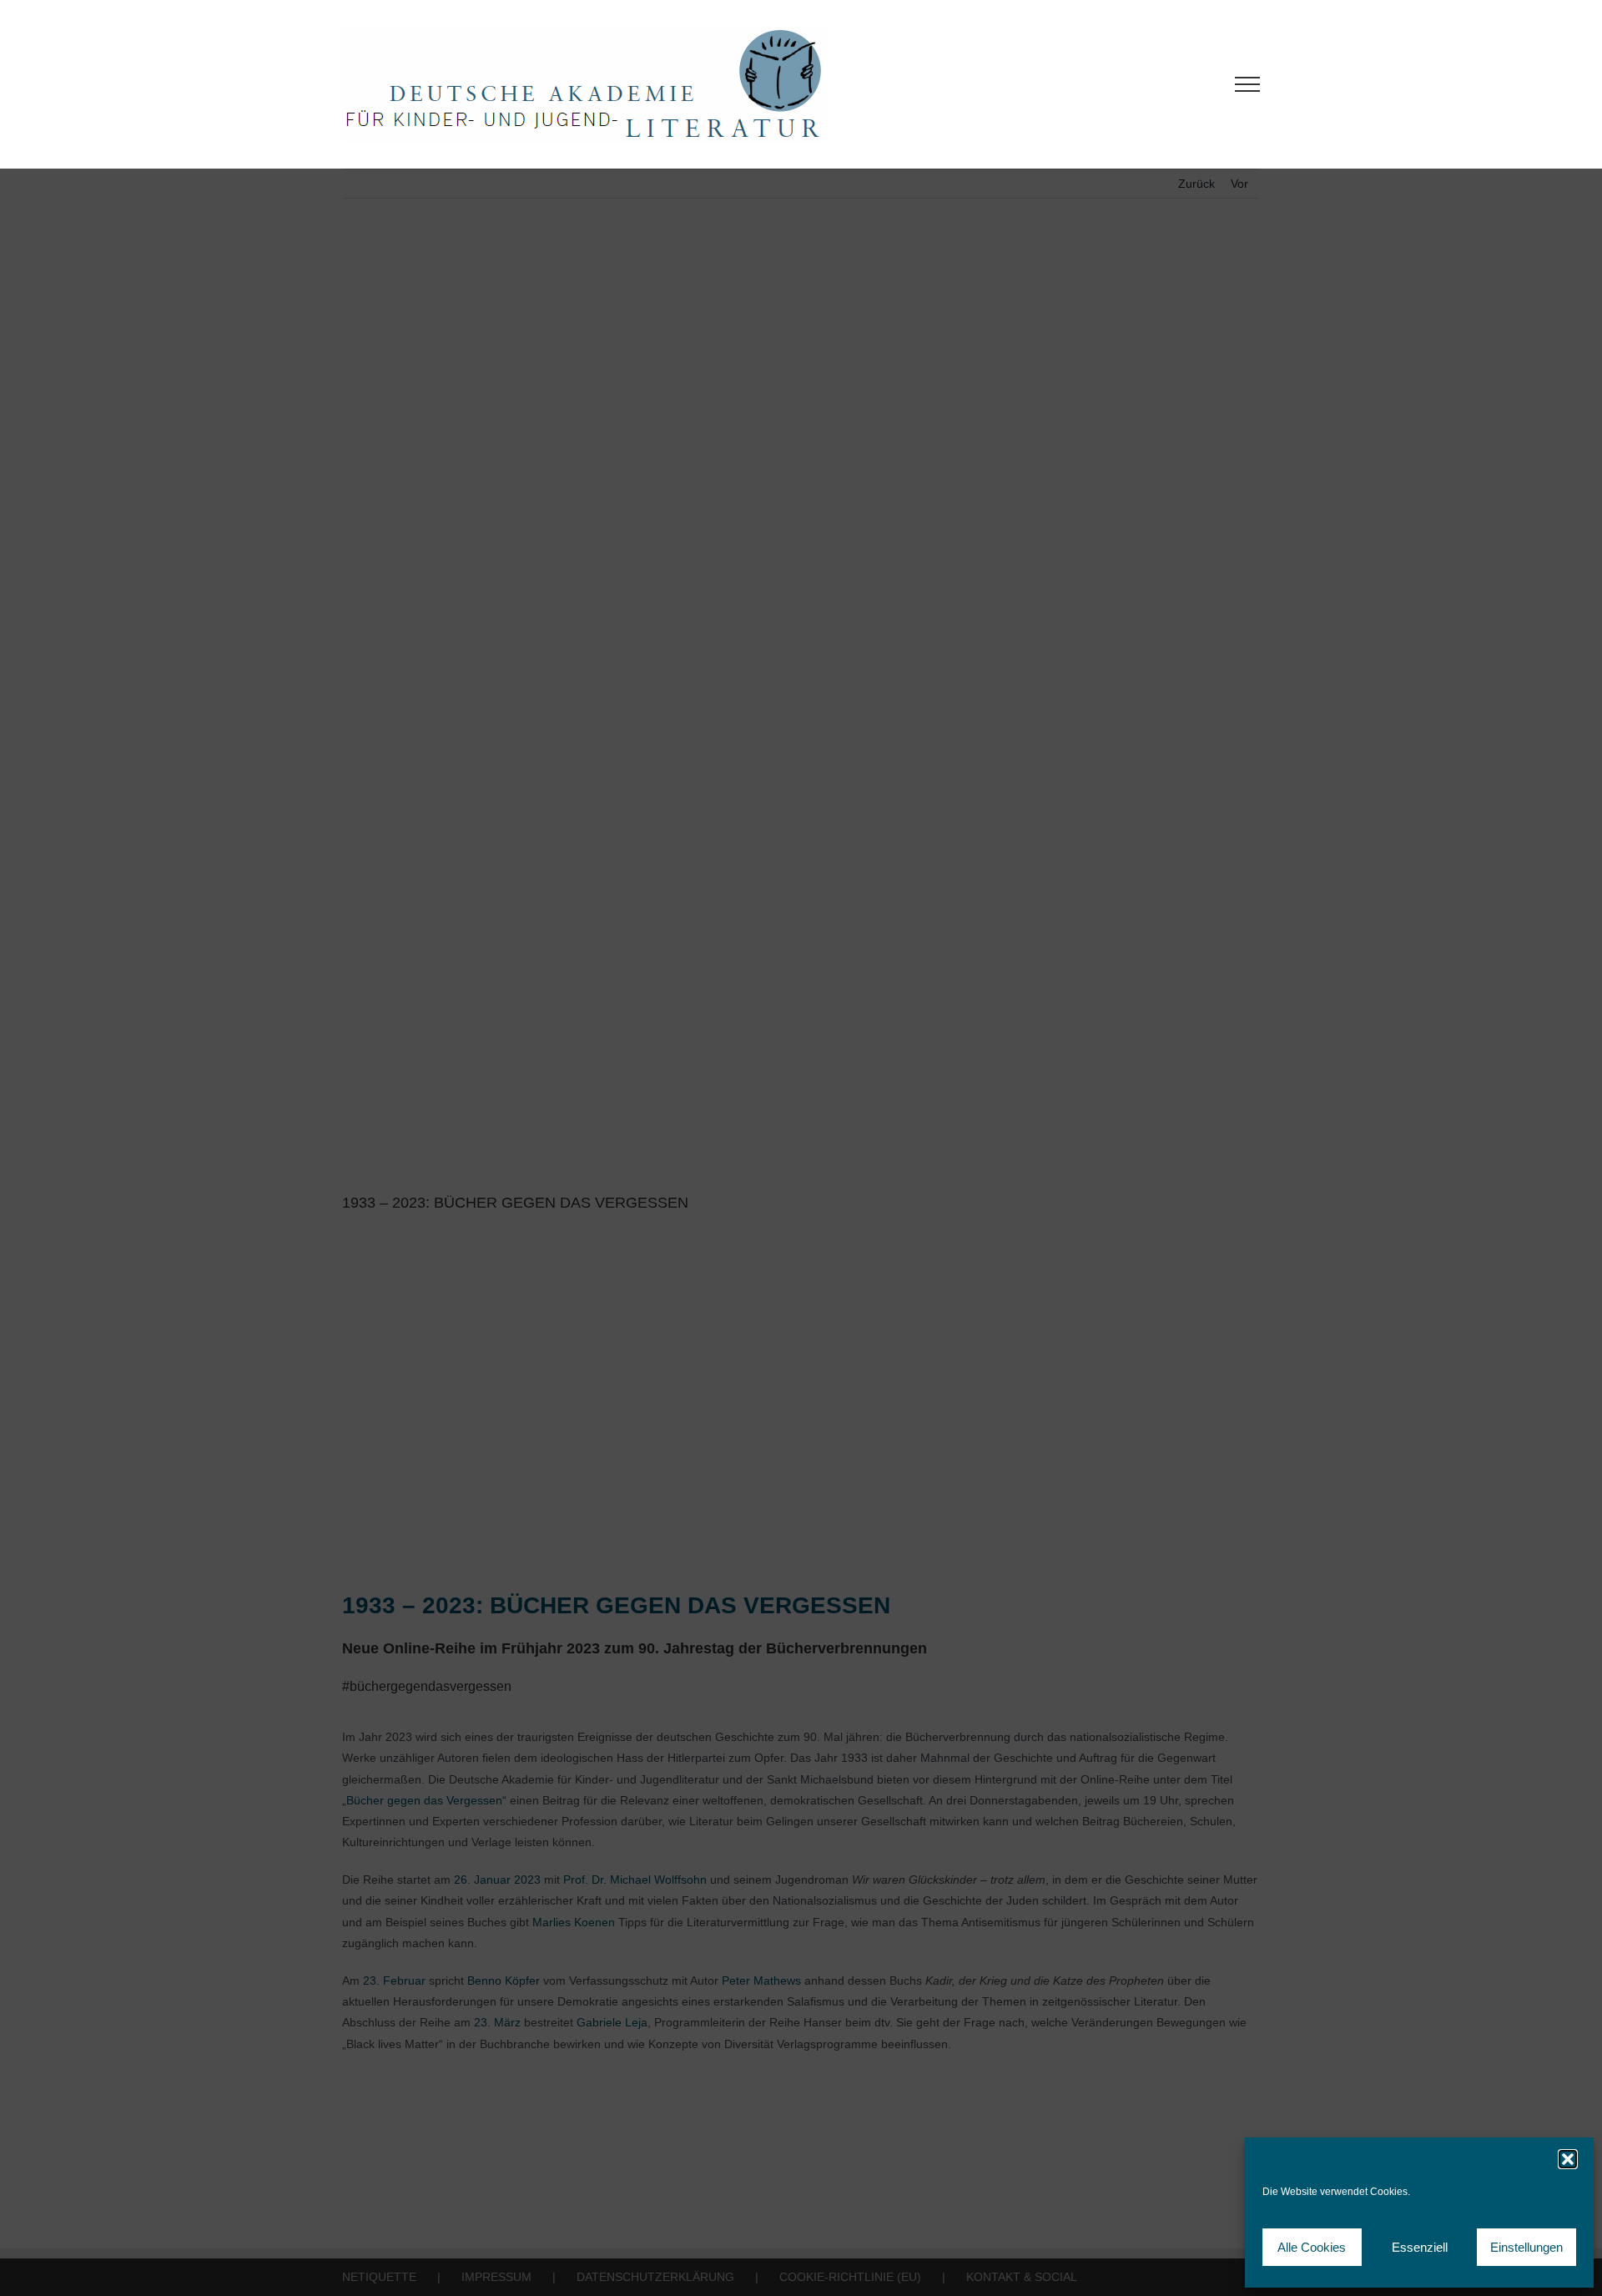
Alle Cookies (1312, 2247)
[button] (1568, 2159)
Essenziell (1420, 2247)
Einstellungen (1526, 2247)
